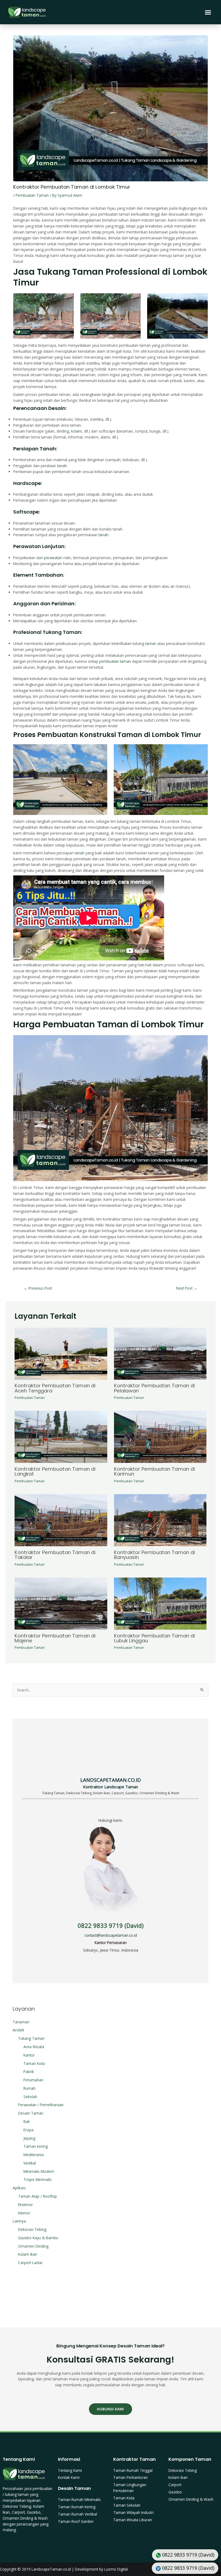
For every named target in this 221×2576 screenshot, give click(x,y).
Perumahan (33, 2080)
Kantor (29, 2055)
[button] (208, 12)
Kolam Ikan (28, 2254)
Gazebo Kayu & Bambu (38, 2238)
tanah (62, 466)
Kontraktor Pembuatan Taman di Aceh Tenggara (55, 1388)
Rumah (30, 2088)
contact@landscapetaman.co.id (111, 1935)
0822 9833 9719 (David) (111, 1926)
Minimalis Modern (39, 2171)
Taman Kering (36, 2146)
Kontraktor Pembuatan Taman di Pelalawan (154, 1388)
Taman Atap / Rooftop (37, 2196)
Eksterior (25, 2205)
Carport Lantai (30, 2263)
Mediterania (34, 2155)
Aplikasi (19, 2188)
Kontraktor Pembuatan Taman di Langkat (55, 1471)
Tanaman (21, 2022)
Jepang (29, 2138)
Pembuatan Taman (32, 195)
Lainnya (19, 2221)
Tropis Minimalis (38, 2179)
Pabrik (29, 2072)
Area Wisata (34, 2047)
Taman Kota (34, 2063)
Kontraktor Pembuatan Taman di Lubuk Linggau (154, 1638)
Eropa (28, 2130)
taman (151, 643)
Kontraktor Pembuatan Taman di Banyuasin (154, 1555)
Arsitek (18, 2030)
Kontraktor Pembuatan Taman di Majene (55, 1638)
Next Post (187, 1288)
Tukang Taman (31, 2038)
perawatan (53, 558)
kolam (77, 431)
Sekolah (30, 2097)
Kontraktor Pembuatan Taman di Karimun (154, 1471)
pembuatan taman (115, 661)
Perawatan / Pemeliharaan (41, 2105)
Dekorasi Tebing (32, 2229)
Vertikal (30, 2163)
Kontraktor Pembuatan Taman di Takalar (55, 1555)
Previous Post (38, 1288)
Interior (24, 2213)
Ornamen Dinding (33, 2246)
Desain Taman (31, 2113)
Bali (27, 2121)
